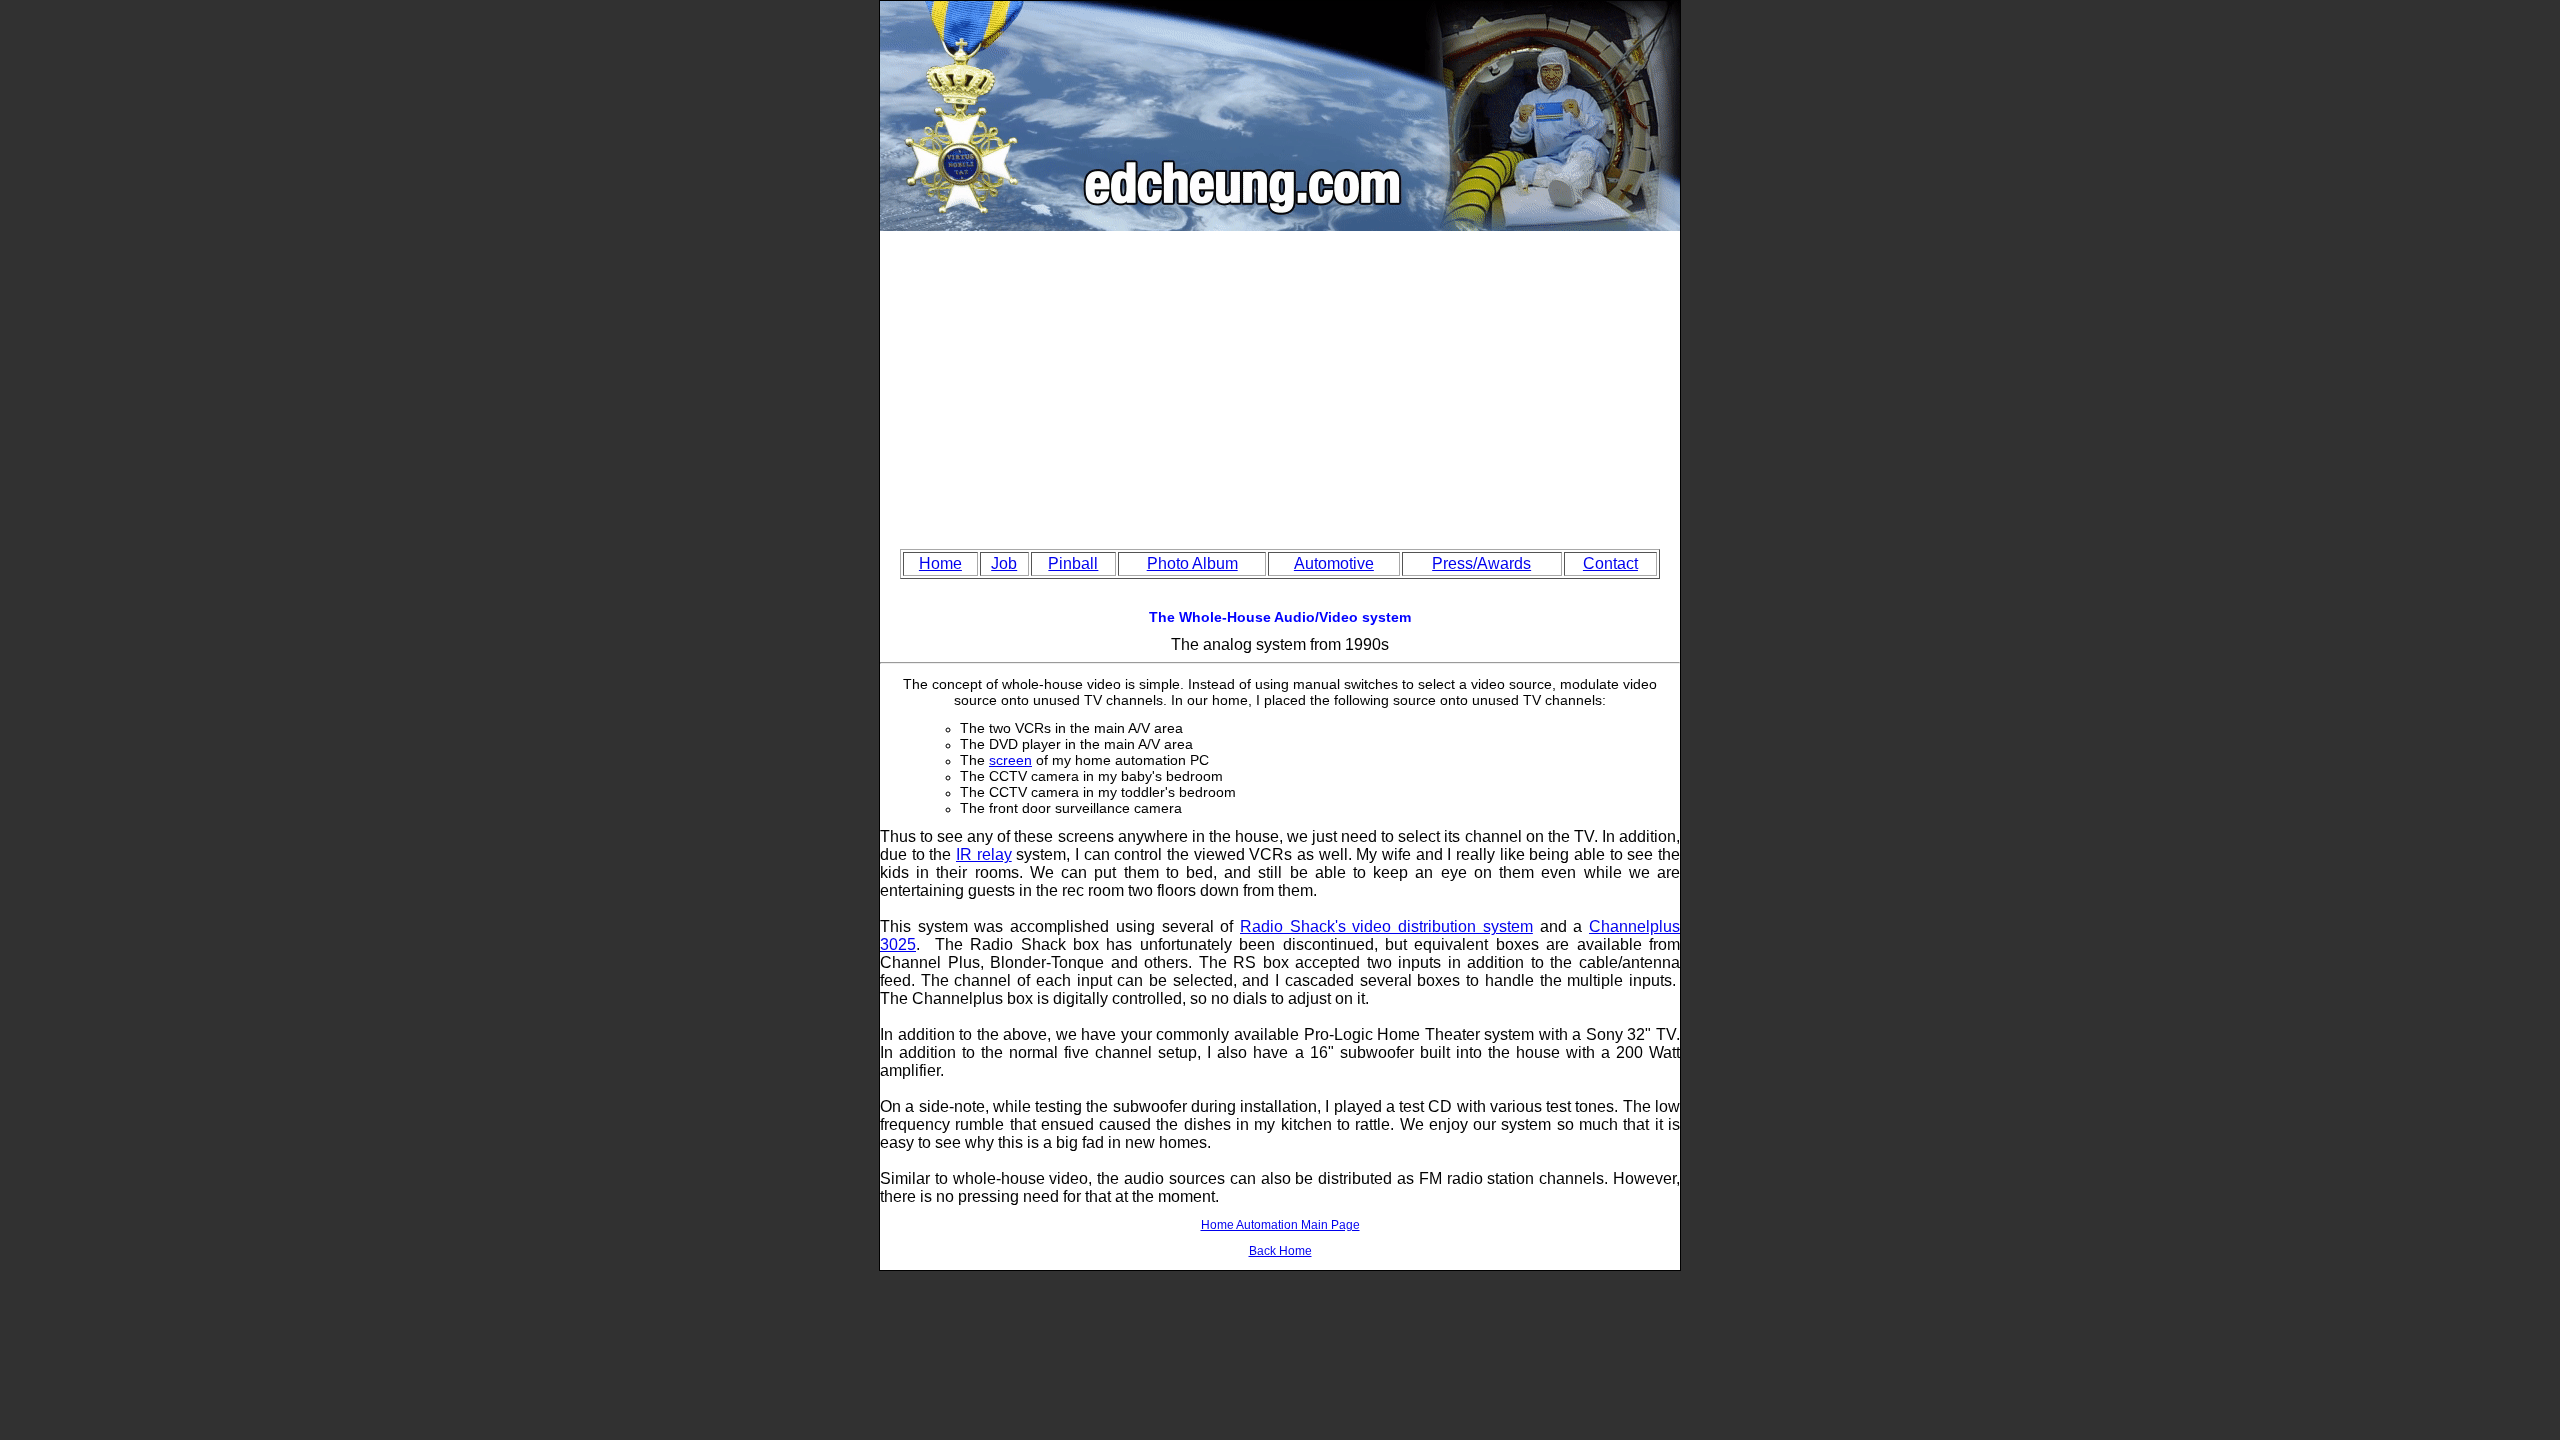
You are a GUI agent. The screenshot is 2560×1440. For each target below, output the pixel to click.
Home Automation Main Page (1280, 1225)
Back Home (1280, 1251)
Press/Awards (1481, 563)
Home (940, 563)
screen (1010, 760)
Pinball (1073, 563)
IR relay (984, 854)
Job (1004, 563)
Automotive (1334, 563)
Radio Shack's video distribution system (1386, 926)
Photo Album (1192, 563)
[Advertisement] (1280, 381)
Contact (1610, 563)
